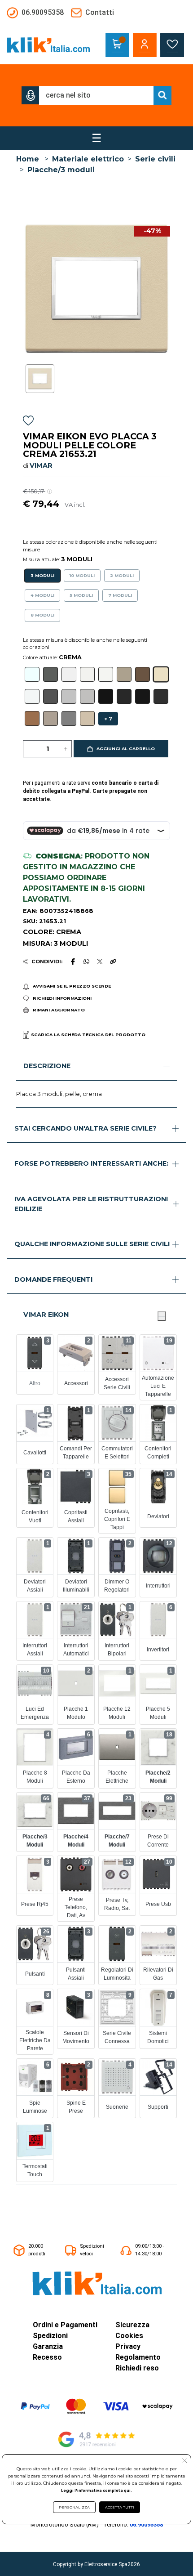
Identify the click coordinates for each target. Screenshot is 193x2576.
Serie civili (155, 159)
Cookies (129, 2336)
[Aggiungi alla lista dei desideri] (28, 422)
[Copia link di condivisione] (113, 962)
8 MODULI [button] (42, 615)
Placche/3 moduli (61, 170)
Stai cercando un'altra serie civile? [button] (86, 1128)
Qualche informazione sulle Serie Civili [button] (92, 1244)
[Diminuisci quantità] (29, 749)
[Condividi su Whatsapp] (86, 962)
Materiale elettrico (88, 159)
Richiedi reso (137, 2368)
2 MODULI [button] (122, 575)
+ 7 (108, 719)
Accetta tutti (120, 2507)
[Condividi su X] (100, 962)
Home (28, 159)
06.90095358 (146, 2525)
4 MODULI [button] (42, 595)
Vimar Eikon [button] (46, 1315)
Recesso (47, 2357)
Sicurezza (132, 2325)
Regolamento (138, 2357)
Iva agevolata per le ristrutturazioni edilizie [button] (91, 1204)
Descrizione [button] (47, 1066)
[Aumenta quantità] (66, 749)
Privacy (128, 2346)
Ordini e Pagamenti (65, 2325)
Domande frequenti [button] (53, 1279)
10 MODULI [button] (82, 575)
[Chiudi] (162, 1316)
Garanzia (48, 2346)
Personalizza (74, 2507)
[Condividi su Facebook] (73, 962)
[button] (31, 95)
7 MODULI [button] (120, 595)
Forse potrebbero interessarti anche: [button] (91, 1163)
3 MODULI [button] (42, 575)
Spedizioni (50, 2336)
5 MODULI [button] (81, 595)
